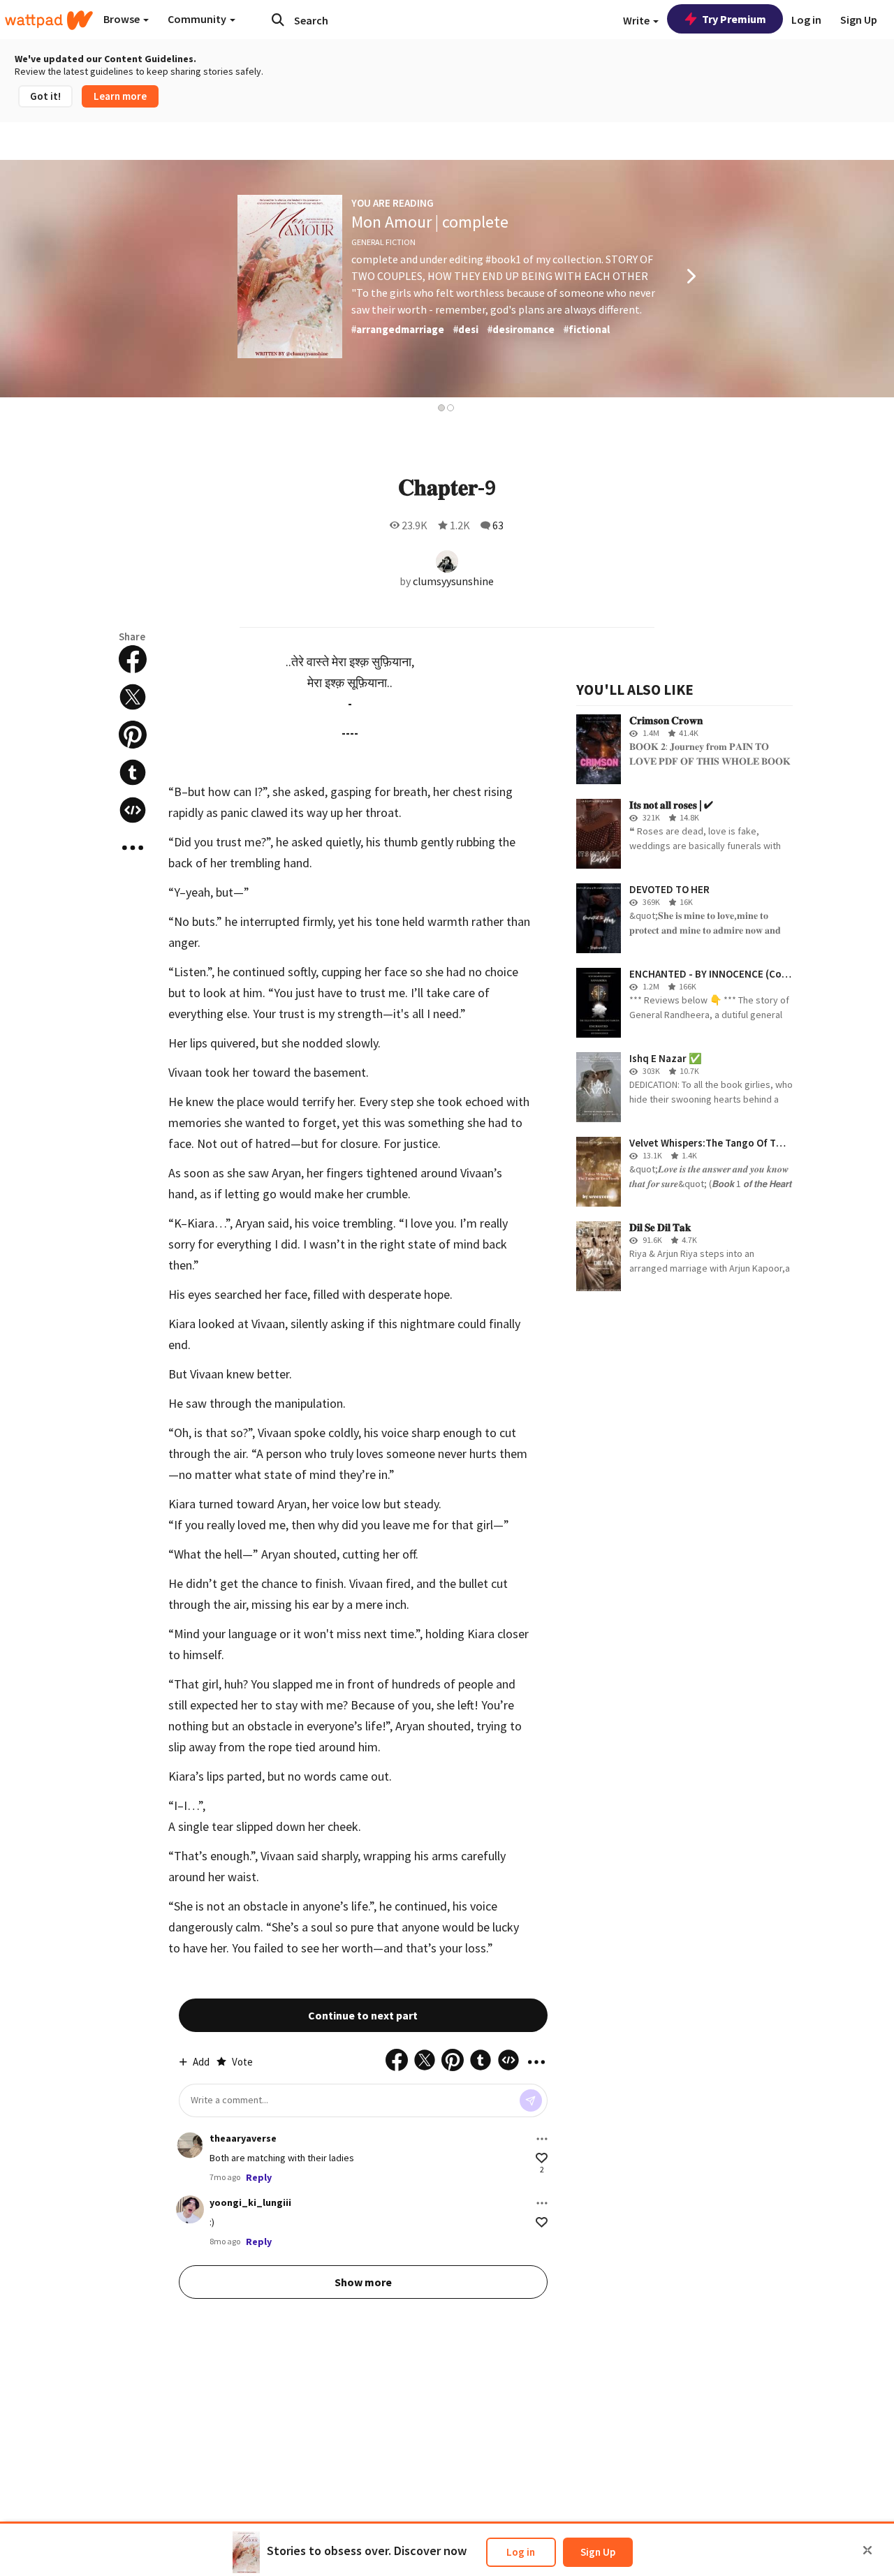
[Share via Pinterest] (133, 735)
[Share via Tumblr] (133, 772)
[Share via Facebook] (133, 659)
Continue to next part (363, 2015)
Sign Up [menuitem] (859, 20)
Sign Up (598, 2552)
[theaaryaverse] (190, 2145)
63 (498, 525)
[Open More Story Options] (133, 848)
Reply (259, 2177)
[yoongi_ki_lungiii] (190, 2209)
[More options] (542, 2139)
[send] (531, 2100)
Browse (123, 19)
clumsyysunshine (453, 581)
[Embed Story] (133, 810)
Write (637, 20)
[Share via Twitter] (133, 697)
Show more (363, 2282)
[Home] (49, 20)
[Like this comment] (542, 2158)
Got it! (45, 96)
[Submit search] (278, 20)
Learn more (120, 96)
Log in (521, 2552)
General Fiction (383, 242)
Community (198, 19)
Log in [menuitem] (806, 20)
